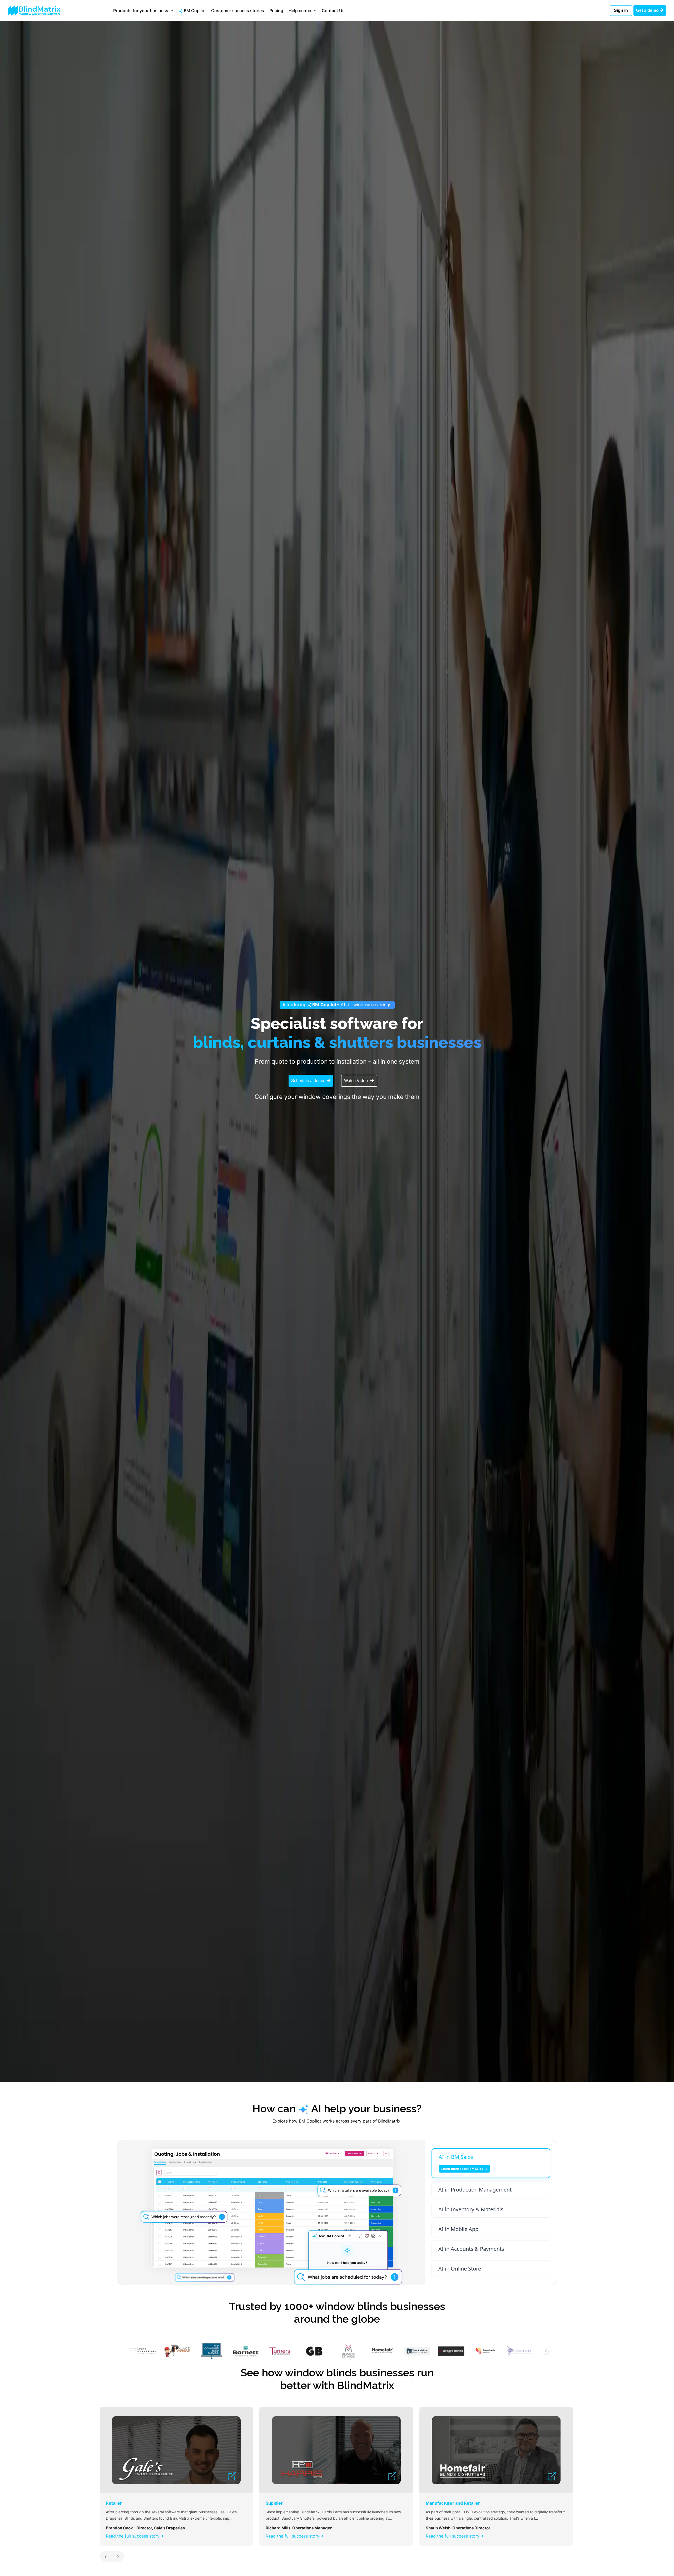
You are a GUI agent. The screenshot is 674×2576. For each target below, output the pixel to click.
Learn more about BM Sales (462, 2169)
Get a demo (648, 10)
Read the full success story (133, 2536)
